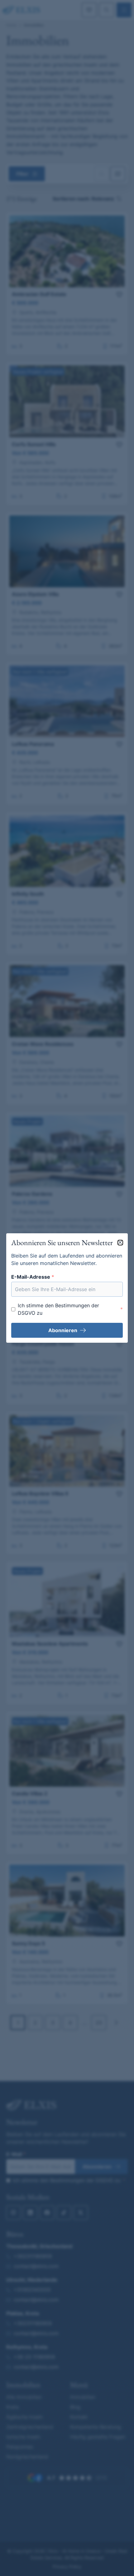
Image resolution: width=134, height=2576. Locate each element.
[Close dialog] (120, 1243)
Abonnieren (63, 1330)
